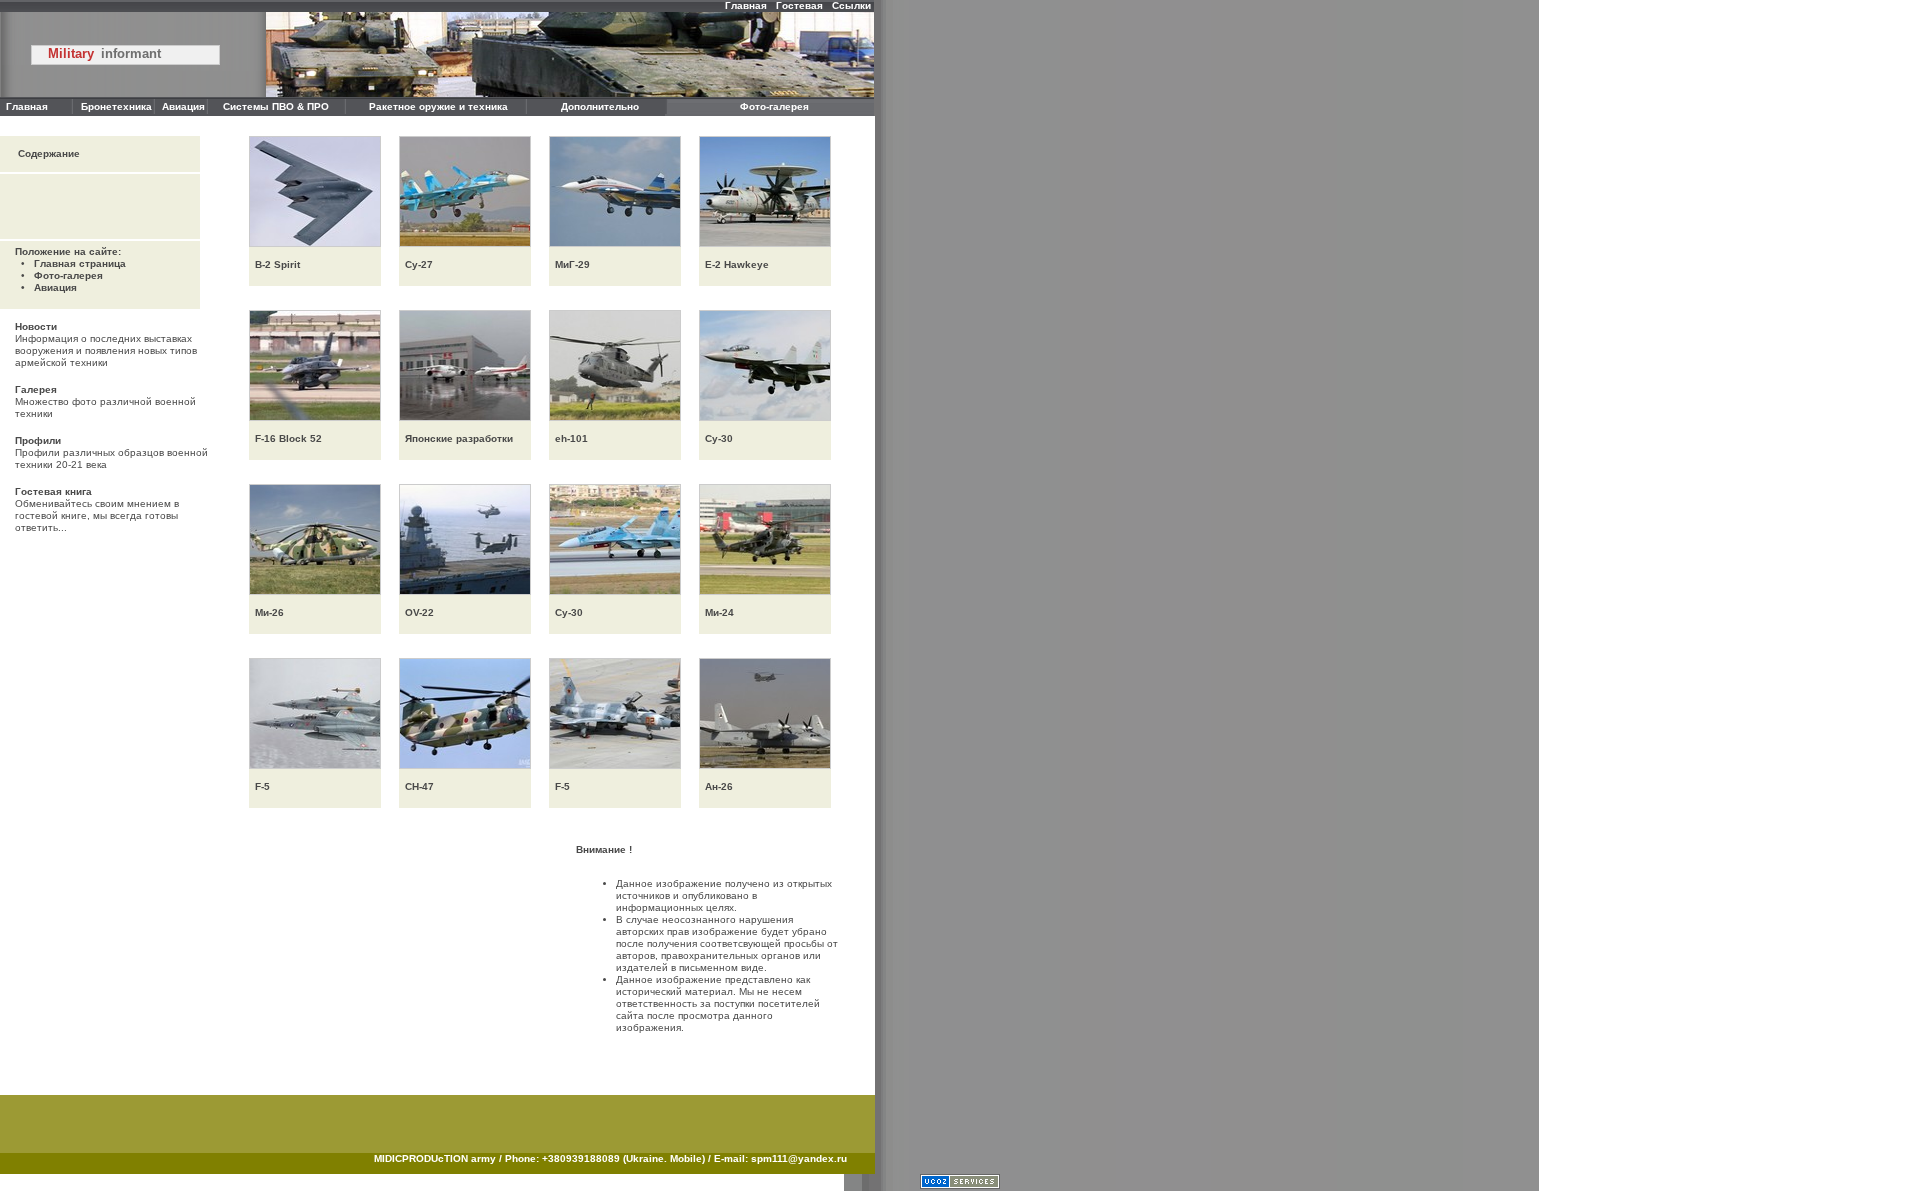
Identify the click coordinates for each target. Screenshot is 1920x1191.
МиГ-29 (569, 264)
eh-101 (568, 438)
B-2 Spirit (274, 264)
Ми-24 (716, 612)
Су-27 (416, 264)
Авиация (55, 287)
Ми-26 (266, 612)
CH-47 (416, 786)
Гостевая (799, 5)
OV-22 (416, 612)
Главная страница (80, 263)
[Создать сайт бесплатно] (960, 1185)
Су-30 (716, 438)
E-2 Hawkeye (734, 264)
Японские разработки (456, 438)
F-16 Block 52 (285, 438)
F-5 (259, 786)
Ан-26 (716, 786)
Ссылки (851, 5)
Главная (746, 5)
